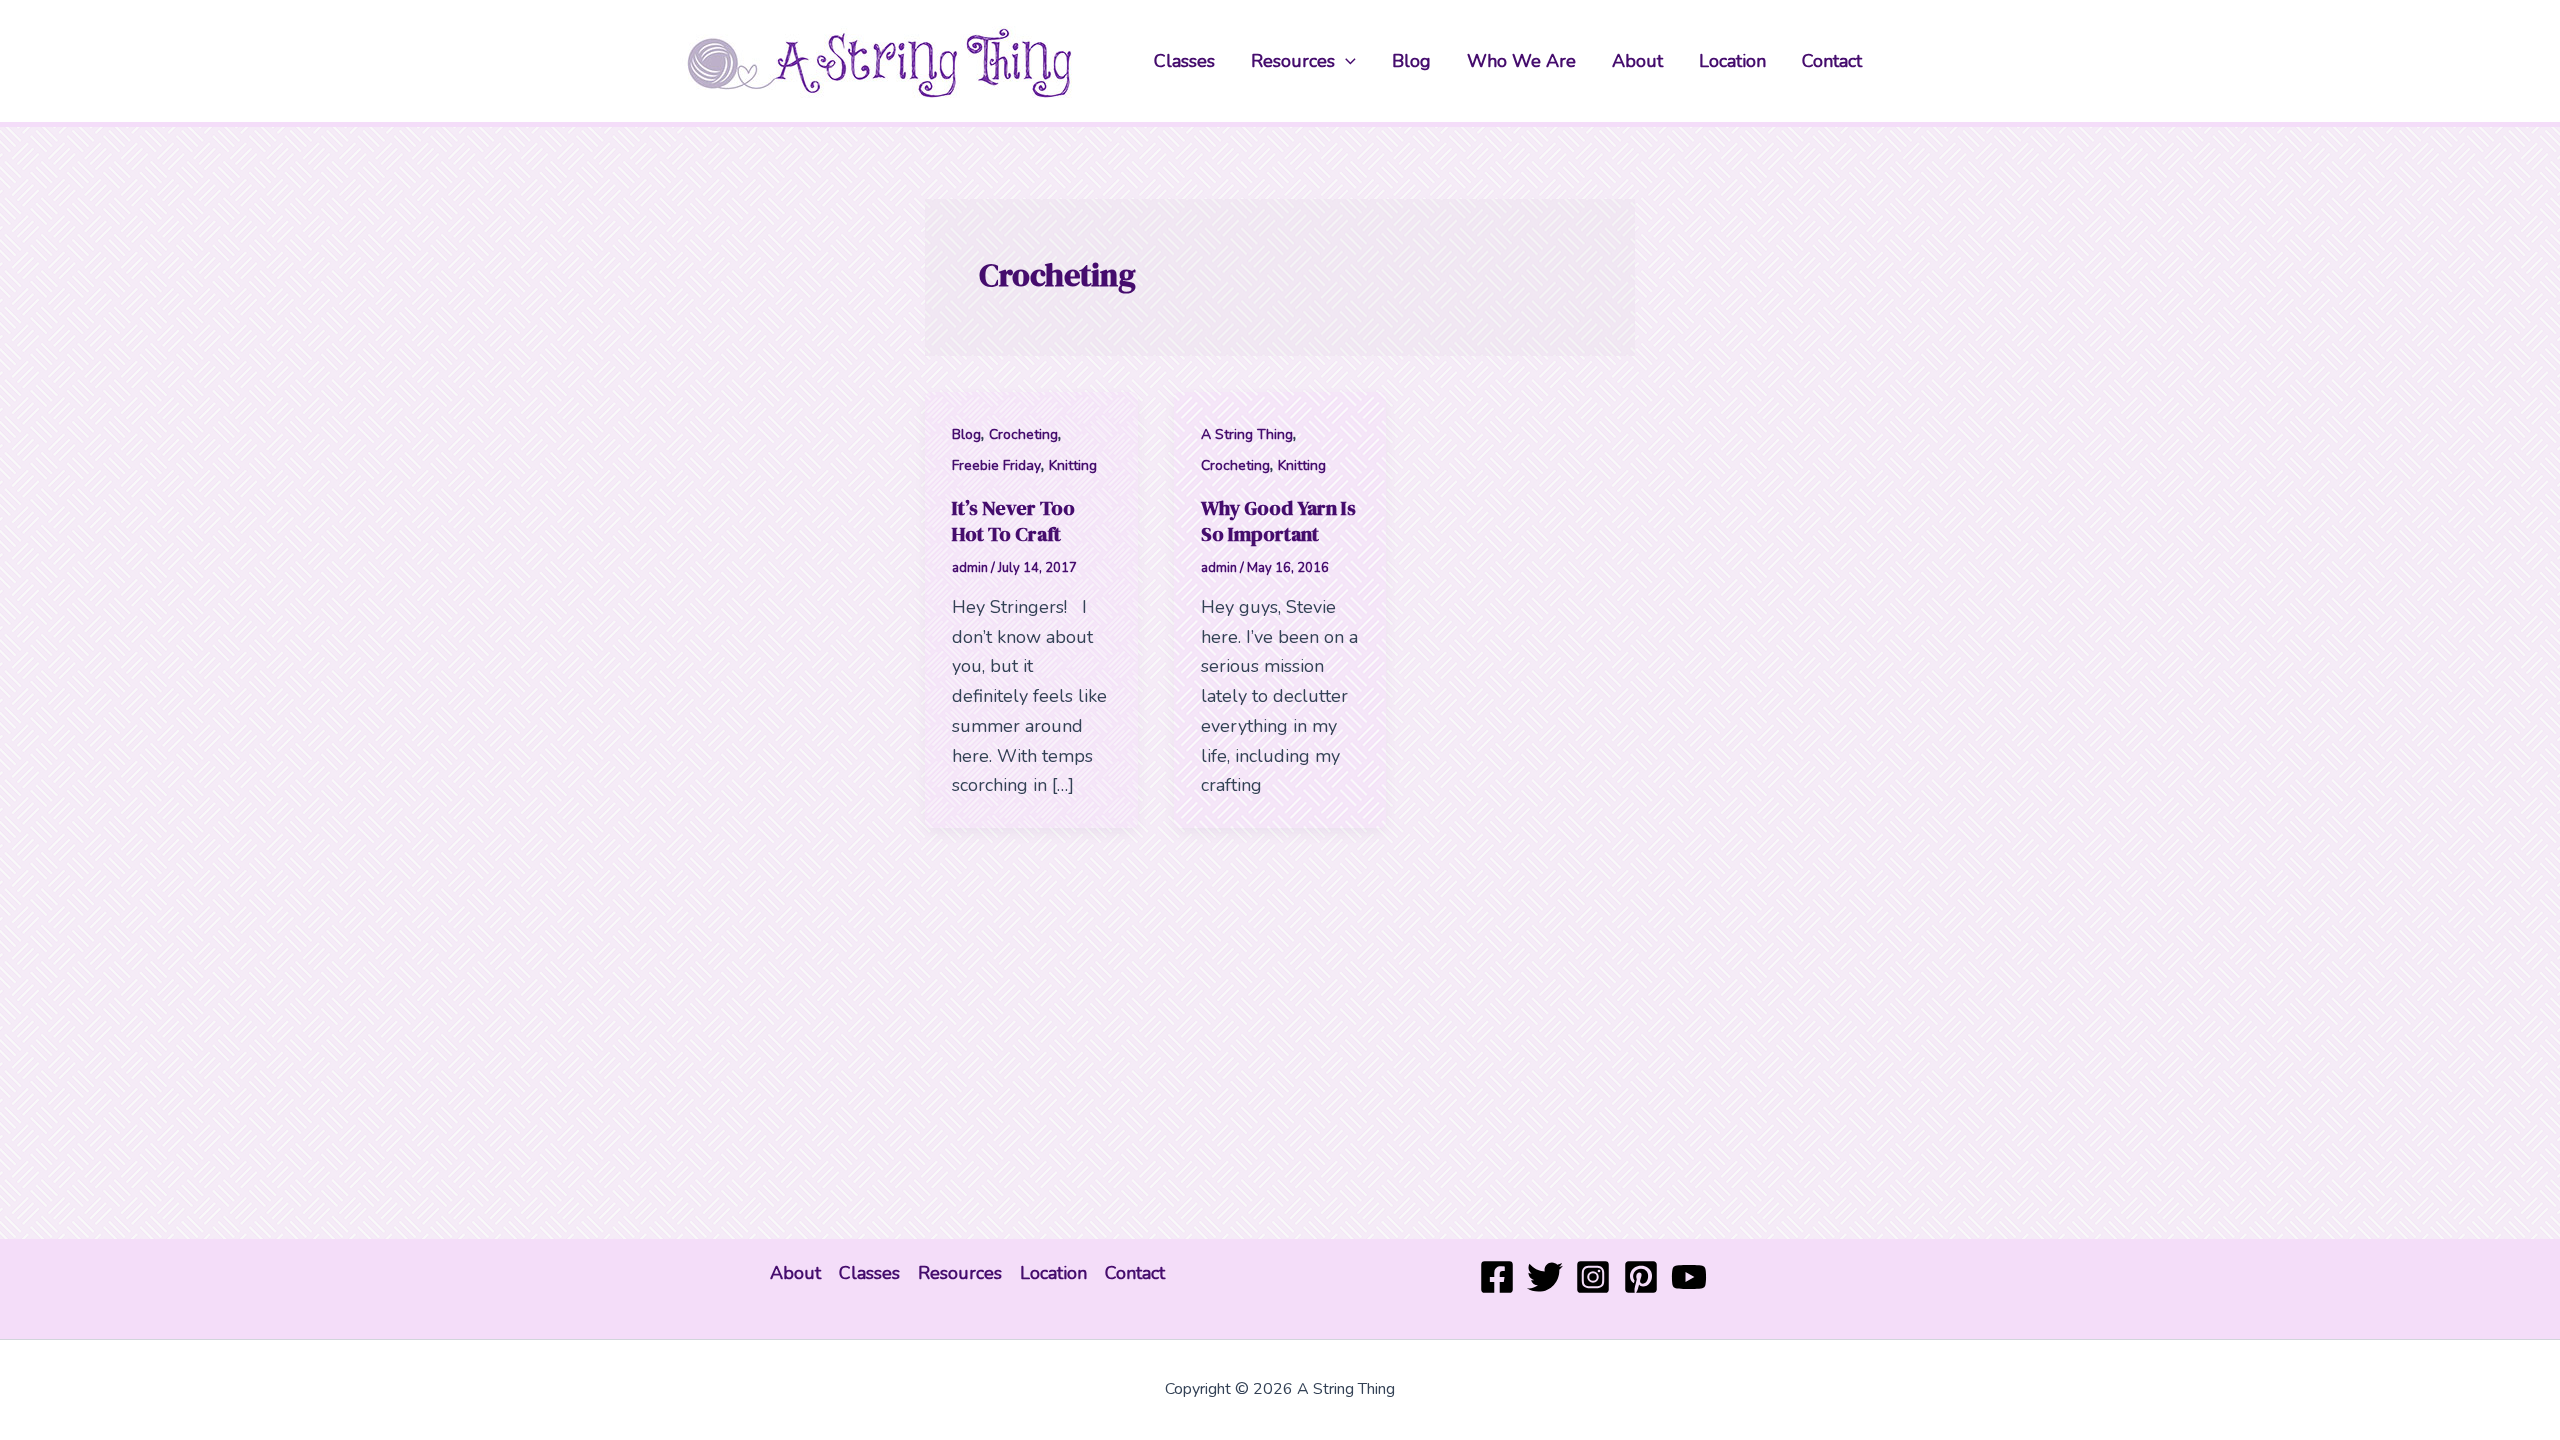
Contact (1832, 61)
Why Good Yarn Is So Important (1278, 521)
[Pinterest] (1641, 1277)
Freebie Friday (996, 465)
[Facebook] (1497, 1277)
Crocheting (1023, 434)
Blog (1411, 61)
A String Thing (1247, 434)
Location (1732, 61)
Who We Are (1521, 61)
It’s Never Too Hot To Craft (1013, 521)
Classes (1184, 61)
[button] (1345, 61)
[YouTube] (1689, 1277)
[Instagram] (1593, 1277)
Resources (1293, 61)
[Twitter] (1545, 1277)
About (1637, 61)
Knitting (1073, 465)
